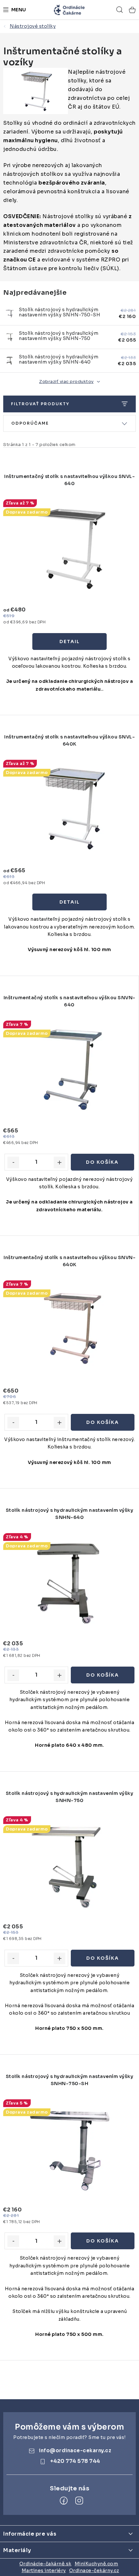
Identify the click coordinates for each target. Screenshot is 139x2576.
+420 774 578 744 (75, 2461)
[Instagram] (79, 2501)
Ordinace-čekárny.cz (94, 2571)
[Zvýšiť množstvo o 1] (59, 1162)
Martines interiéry (44, 2571)
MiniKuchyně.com (96, 2564)
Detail (70, 641)
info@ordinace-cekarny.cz (75, 2450)
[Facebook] (64, 2501)
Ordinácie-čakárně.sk (45, 2564)
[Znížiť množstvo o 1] (13, 1162)
